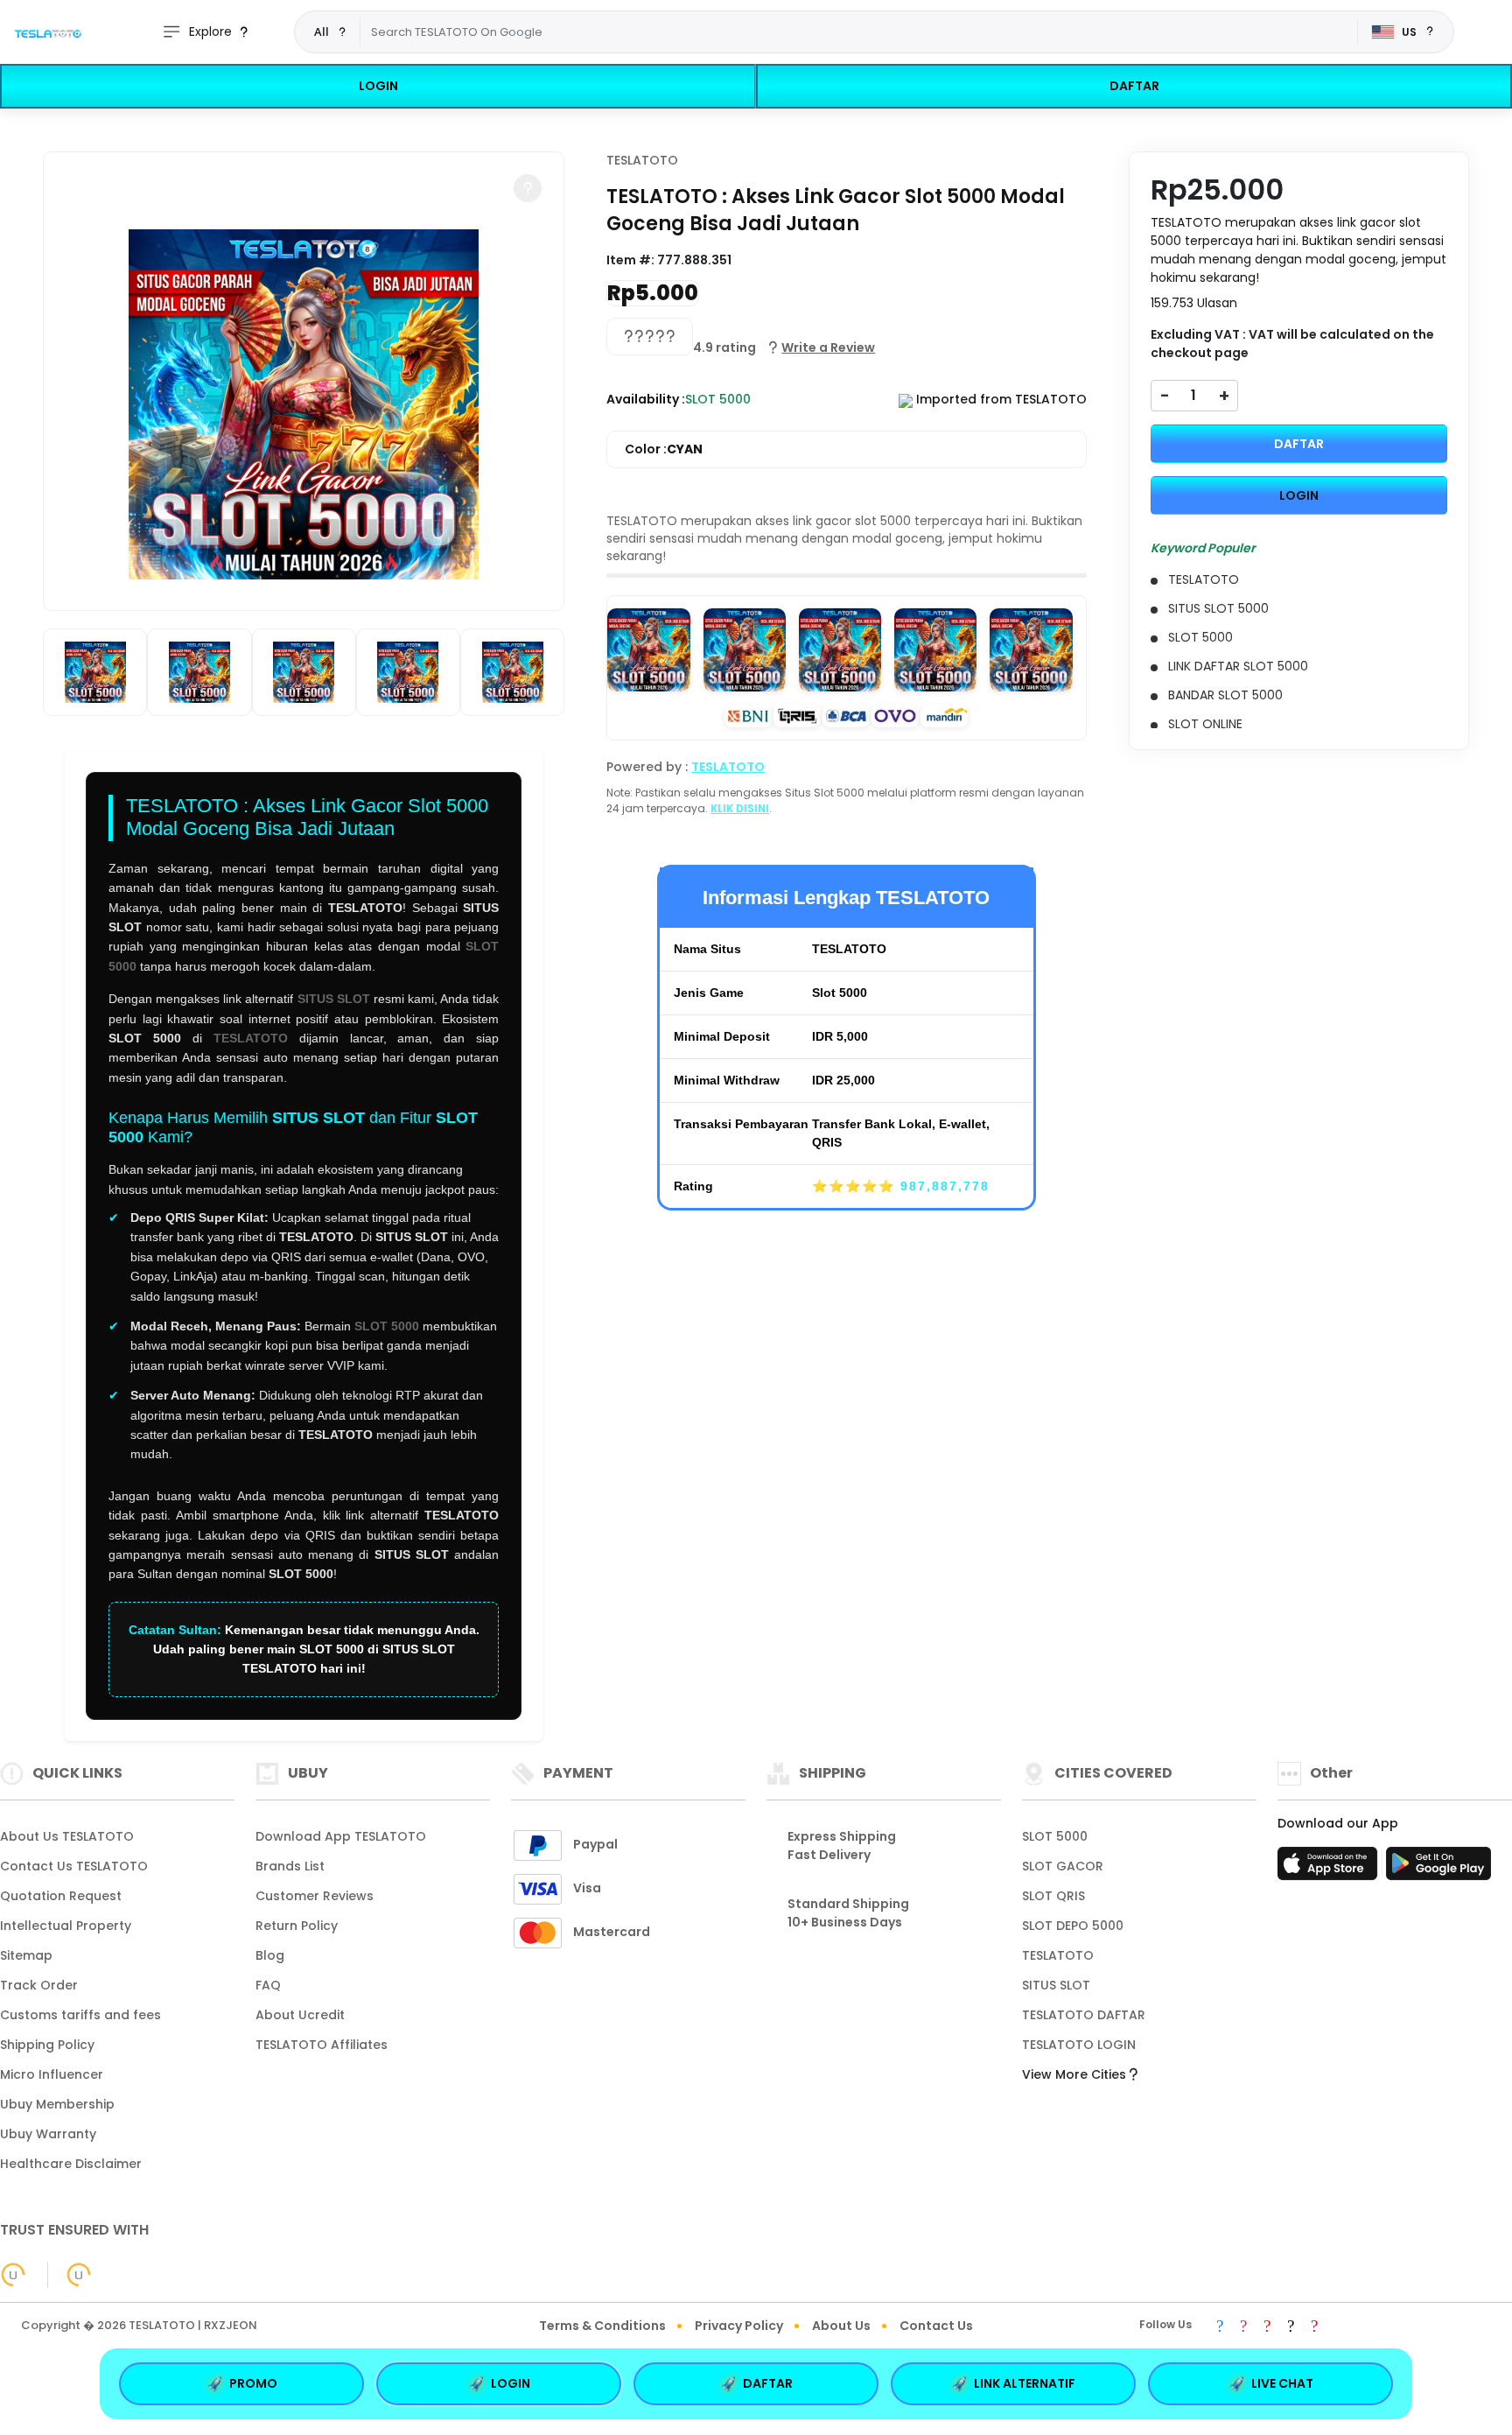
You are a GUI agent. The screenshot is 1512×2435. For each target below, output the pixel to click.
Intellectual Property (66, 1926)
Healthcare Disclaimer (71, 2164)
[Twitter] (1291, 2327)
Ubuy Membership (57, 2104)
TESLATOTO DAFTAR (1084, 2015)
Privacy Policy (739, 2326)
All (322, 32)
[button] (528, 188)
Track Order (39, 1985)
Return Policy (297, 1926)
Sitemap (26, 1955)
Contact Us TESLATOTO (74, 1866)
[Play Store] (1438, 1869)
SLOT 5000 (387, 1326)
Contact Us (936, 2326)
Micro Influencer (52, 2074)
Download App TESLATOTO (341, 1836)
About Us (841, 2326)
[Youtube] (1267, 2327)
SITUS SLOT (334, 999)
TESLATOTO (251, 1038)
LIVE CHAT (1282, 2383)
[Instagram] (1243, 2327)
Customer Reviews (315, 1896)
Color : (664, 449)
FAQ (268, 1985)
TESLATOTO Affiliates (322, 2045)
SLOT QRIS (1053, 1896)
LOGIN (378, 86)
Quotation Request (61, 1896)
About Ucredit (300, 2015)
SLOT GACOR (1063, 1866)
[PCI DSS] (13, 2275)
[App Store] (1330, 1869)
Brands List (290, 1866)
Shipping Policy (47, 2045)
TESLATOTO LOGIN (1079, 2045)
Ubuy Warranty (48, 2134)
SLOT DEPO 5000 (1073, 1926)
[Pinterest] (1314, 2327)
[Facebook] (1220, 2327)
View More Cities (1076, 2074)
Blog (270, 1955)
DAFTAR (1134, 86)
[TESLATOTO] (48, 32)
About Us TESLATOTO (67, 1836)
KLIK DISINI (740, 808)
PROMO (253, 2383)
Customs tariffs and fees (80, 2015)
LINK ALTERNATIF (1025, 2383)
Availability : (646, 399)
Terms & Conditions (602, 2326)
